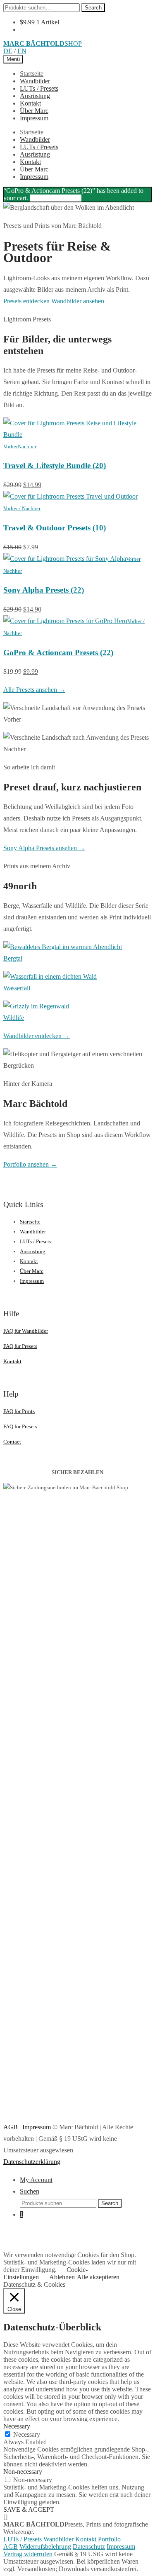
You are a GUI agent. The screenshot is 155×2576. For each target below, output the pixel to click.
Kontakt (30, 103)
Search (93, 8)
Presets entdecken (26, 301)
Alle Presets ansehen (34, 690)
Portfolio (109, 2539)
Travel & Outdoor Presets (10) (55, 528)
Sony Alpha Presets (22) (44, 590)
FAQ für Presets (20, 1346)
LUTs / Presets (39, 88)
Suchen (30, 2191)
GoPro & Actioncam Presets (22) (58, 653)
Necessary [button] (17, 2426)
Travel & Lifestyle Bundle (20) (55, 465)
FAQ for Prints (19, 1411)
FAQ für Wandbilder (26, 1331)
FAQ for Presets (20, 1426)
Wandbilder (35, 81)
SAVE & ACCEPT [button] (29, 2509)
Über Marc (34, 111)
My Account (36, 2180)
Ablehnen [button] (62, 2277)
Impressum (34, 118)
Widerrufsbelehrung (45, 2547)
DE (8, 51)
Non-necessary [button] (23, 2472)
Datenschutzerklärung (32, 2162)
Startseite (32, 74)
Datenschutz (89, 2547)
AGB (11, 2127)
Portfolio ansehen (30, 1164)
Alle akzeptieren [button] (98, 2277)
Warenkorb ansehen (56, 198)
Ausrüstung (35, 96)
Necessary (27, 2434)
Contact (12, 1442)
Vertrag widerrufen (28, 2554)
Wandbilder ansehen (78, 301)
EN (22, 51)
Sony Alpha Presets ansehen (44, 848)
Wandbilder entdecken (37, 1036)
